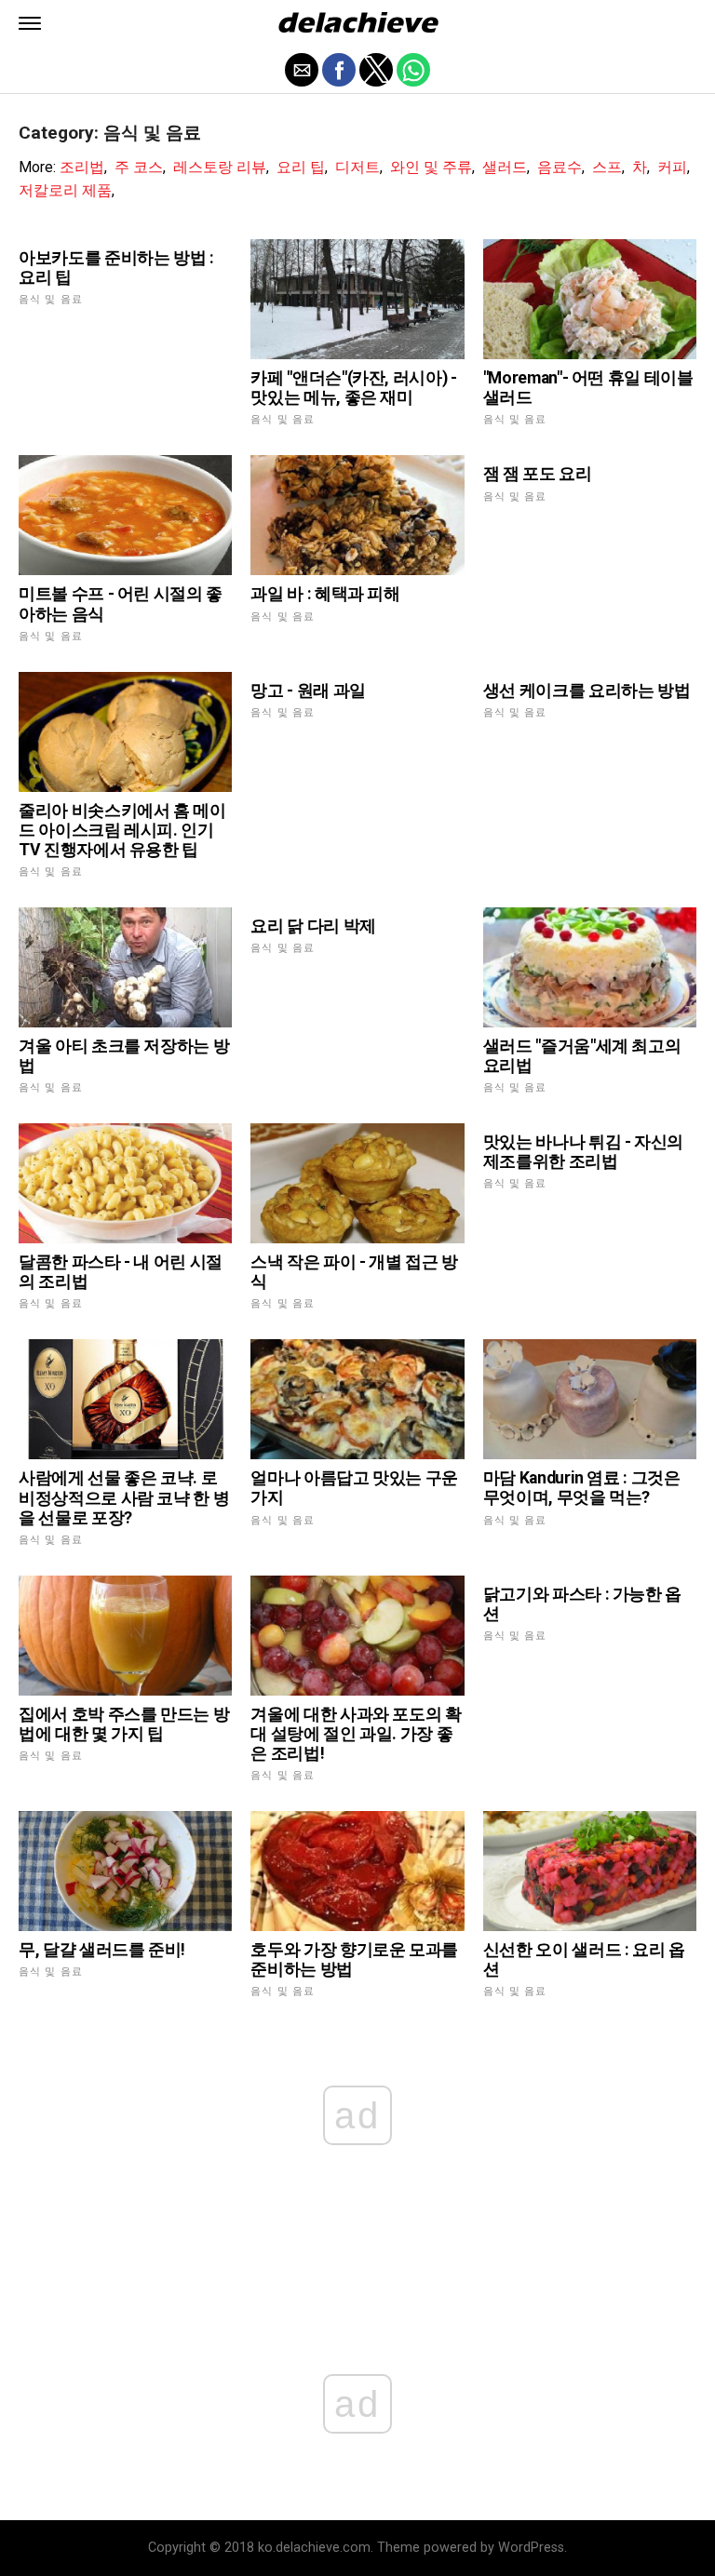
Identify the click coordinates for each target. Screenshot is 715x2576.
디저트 (357, 167)
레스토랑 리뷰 (220, 167)
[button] (30, 23)
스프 (607, 167)
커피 (672, 167)
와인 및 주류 (431, 167)
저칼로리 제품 (65, 190)
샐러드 (505, 167)
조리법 (82, 167)
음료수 (560, 167)
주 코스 (139, 167)
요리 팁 (301, 167)
